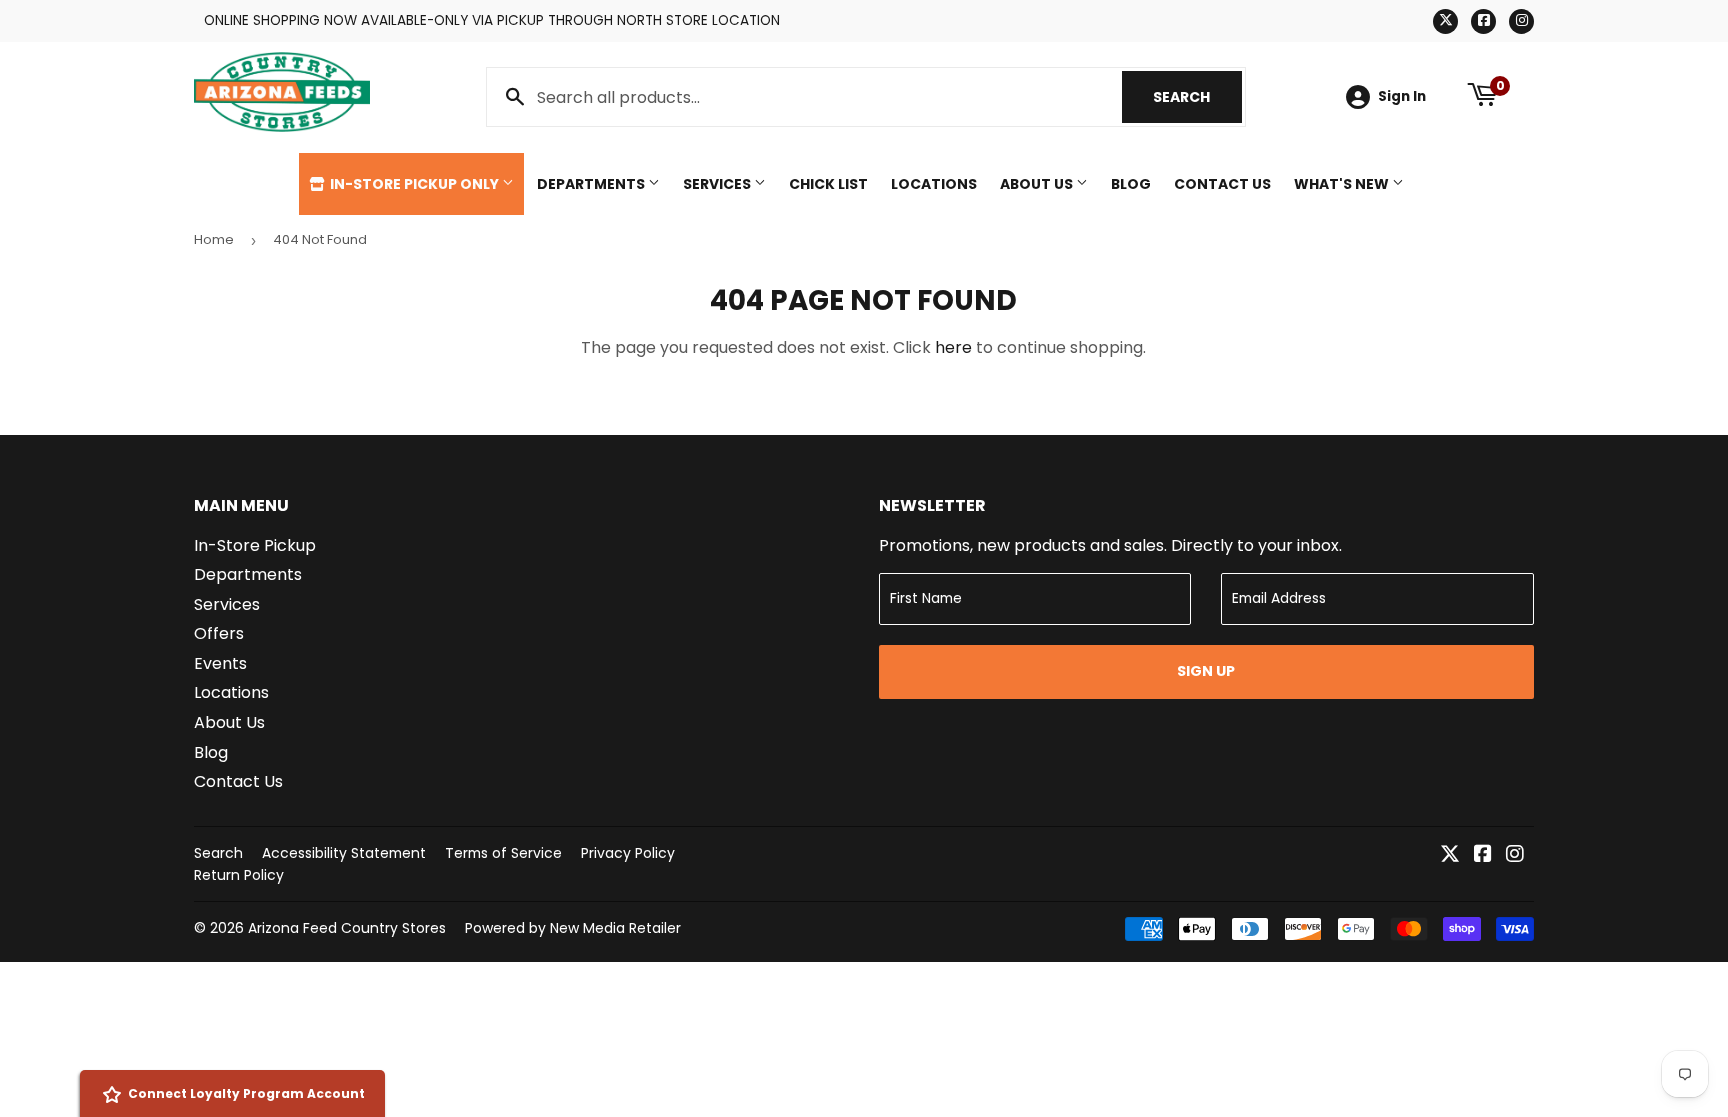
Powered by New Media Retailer (573, 928)
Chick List (828, 184)
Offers (219, 633)
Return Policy (239, 875)
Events (220, 663)
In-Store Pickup (255, 545)
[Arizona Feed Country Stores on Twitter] (1450, 855)
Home (214, 239)
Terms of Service (503, 853)
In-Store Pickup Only (414, 184)
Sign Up (1206, 671)
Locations (934, 184)
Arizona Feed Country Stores (347, 928)
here (953, 347)
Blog (1131, 184)
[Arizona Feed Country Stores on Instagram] (1515, 855)
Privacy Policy (628, 853)
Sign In (1402, 96)
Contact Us (1222, 184)
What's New (1343, 184)
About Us (1038, 184)
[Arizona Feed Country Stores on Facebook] (1483, 855)
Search (1197, 97)
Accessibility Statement (344, 853)
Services (718, 184)
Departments (592, 184)
